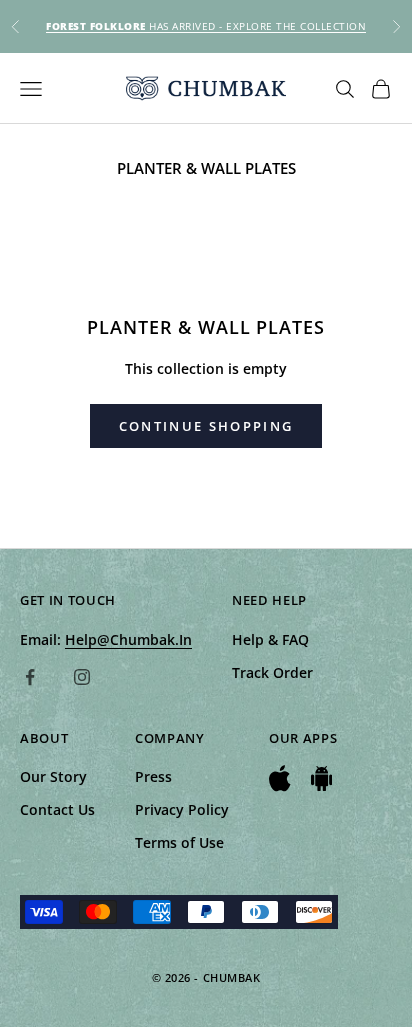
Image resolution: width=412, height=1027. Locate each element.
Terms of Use (179, 842)
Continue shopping (206, 426)
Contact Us (57, 809)
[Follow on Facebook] (30, 677)
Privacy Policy (182, 809)
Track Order (272, 672)
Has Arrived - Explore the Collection (206, 26)
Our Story (53, 776)
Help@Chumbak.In (128, 639)
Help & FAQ (270, 639)
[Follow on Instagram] (82, 677)
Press (153, 776)
